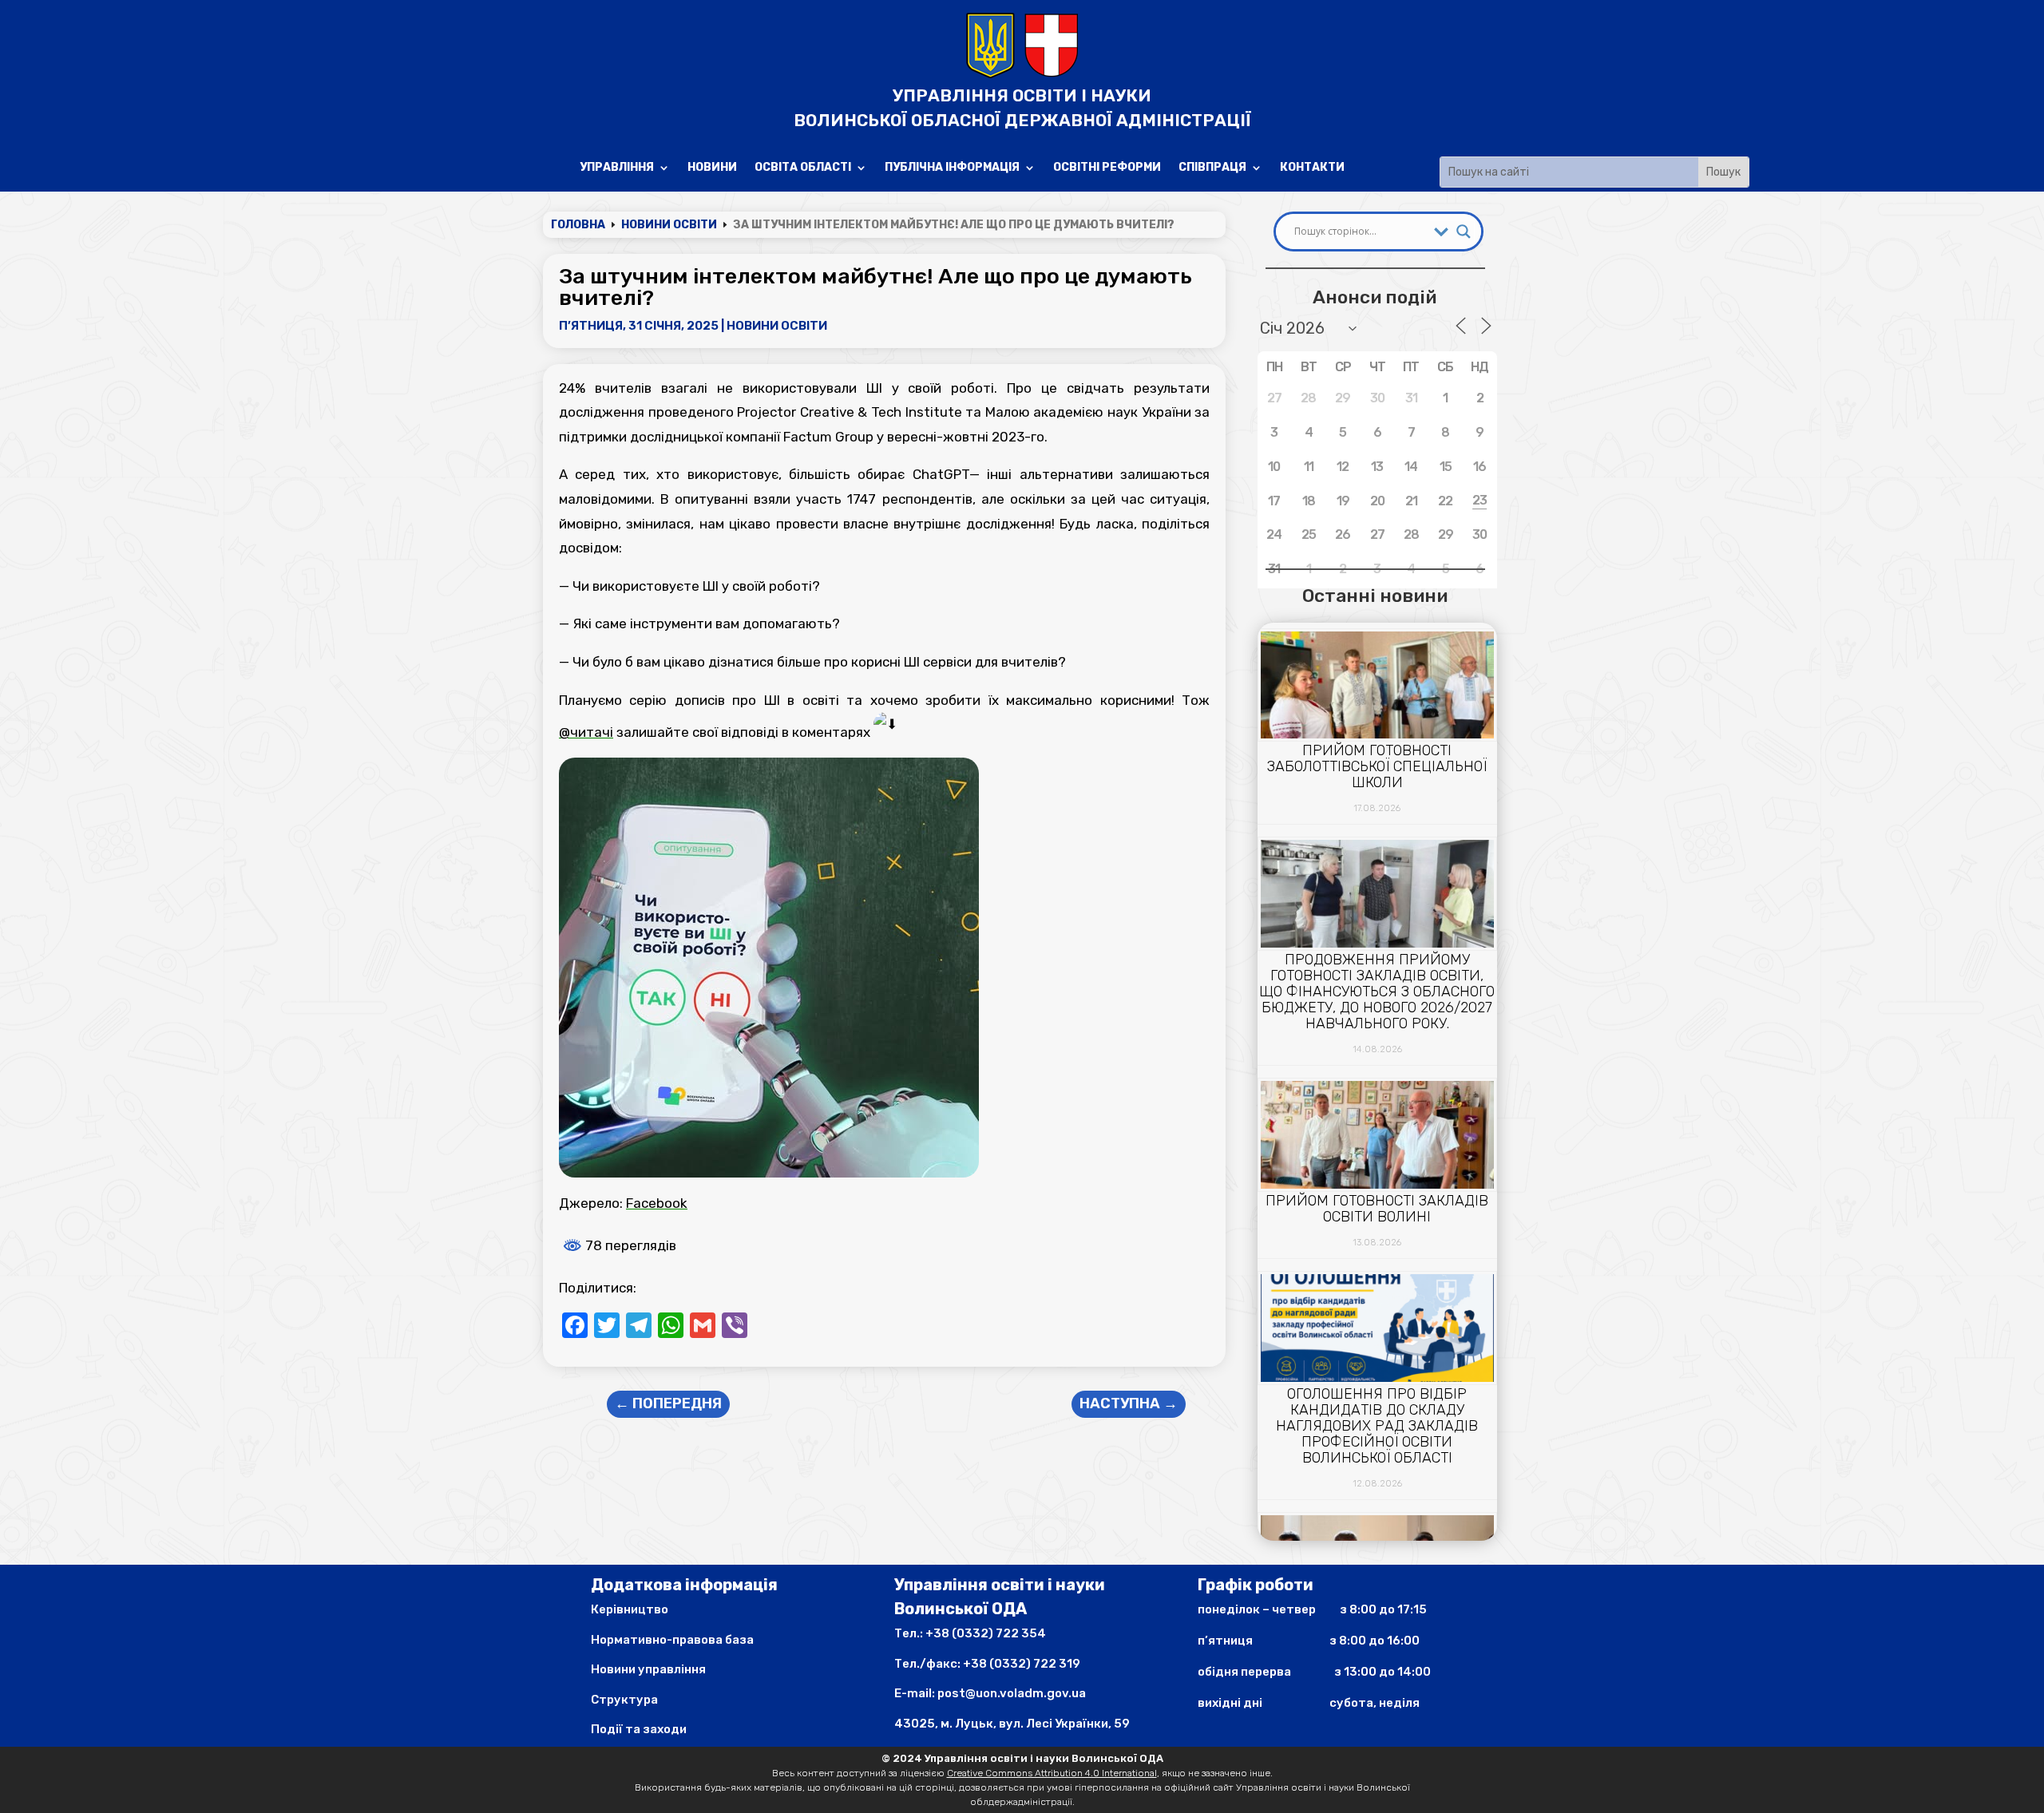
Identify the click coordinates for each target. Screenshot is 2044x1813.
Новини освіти (777, 326)
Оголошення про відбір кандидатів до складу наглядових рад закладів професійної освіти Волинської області (1377, 1426)
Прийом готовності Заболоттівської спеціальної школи (1377, 766)
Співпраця (1212, 168)
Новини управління (648, 1669)
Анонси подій (1375, 297)
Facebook (657, 1203)
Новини (712, 168)
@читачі (586, 732)
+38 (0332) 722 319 (1022, 1664)
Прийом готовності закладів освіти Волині (1377, 1209)
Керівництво (630, 1609)
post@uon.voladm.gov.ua (1012, 1693)
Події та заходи (639, 1729)
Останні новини (1375, 596)
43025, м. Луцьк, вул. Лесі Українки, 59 (1012, 1724)
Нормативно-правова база (672, 1640)
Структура (624, 1700)
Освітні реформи (1107, 168)
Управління (617, 168)
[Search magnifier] (1464, 232)
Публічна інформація (952, 168)
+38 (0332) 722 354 (986, 1633)
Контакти (1312, 168)
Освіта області (803, 168)
